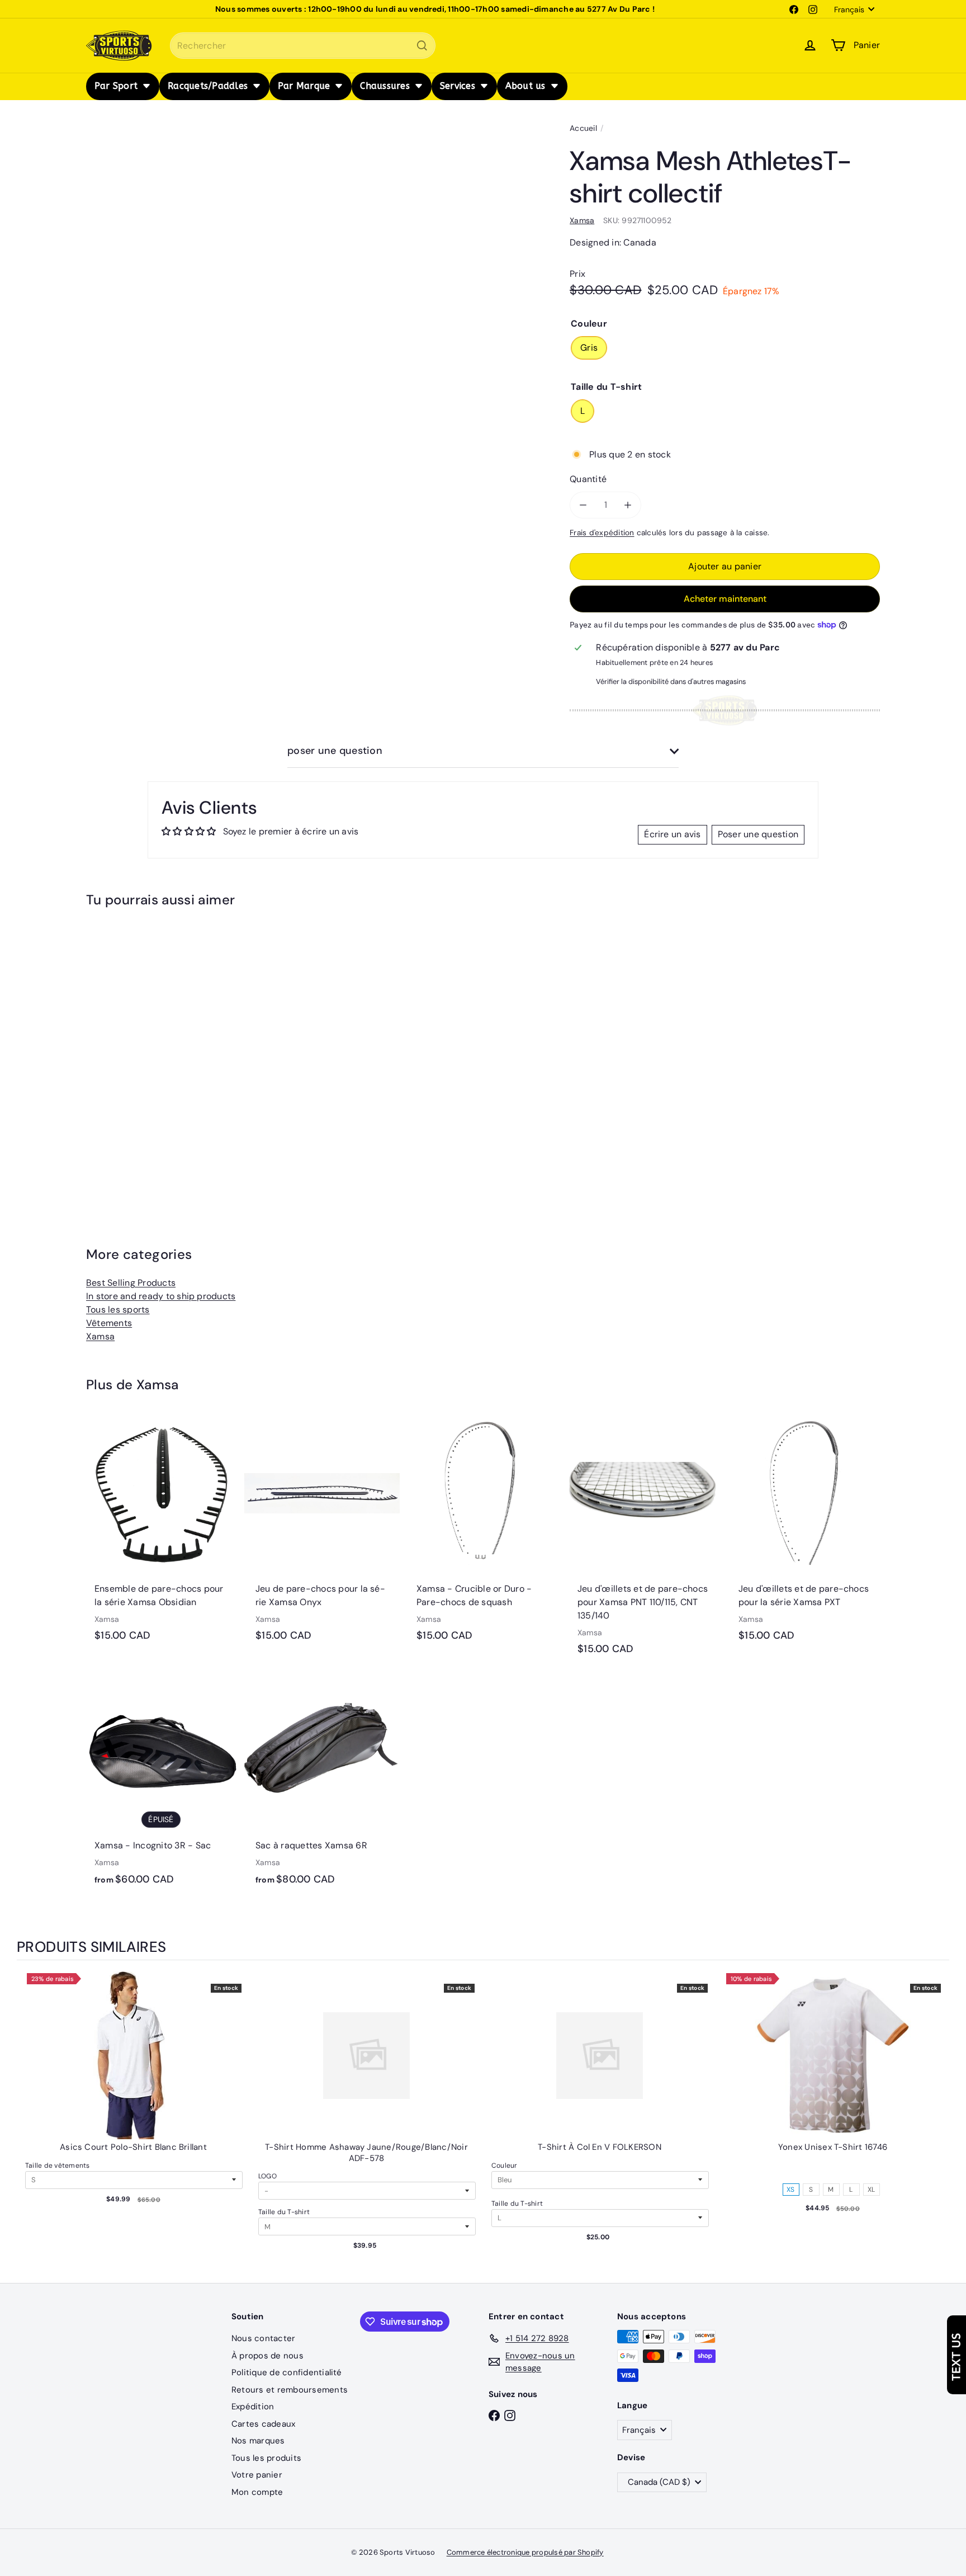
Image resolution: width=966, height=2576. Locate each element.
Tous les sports (118, 1310)
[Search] (422, 46)
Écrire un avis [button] (672, 834)
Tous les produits (266, 2458)
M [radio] (831, 2190)
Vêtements (109, 1323)
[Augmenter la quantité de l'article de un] (628, 505)
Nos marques (258, 2441)
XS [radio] (790, 2190)
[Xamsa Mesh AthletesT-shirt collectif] (148, 1052)
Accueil (583, 128)
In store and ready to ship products (161, 1296)
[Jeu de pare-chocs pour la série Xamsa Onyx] (322, 1534)
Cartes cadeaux (263, 2424)
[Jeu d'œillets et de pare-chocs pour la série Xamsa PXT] (805, 1534)
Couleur (505, 2165)
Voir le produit (134, 2067)
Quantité (588, 479)
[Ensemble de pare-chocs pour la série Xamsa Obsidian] (161, 1534)
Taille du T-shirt (284, 2212)
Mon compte (257, 2492)
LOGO (267, 2176)
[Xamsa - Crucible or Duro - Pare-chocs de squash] (483, 1534)
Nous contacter (263, 2338)
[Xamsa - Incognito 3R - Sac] (161, 1785)
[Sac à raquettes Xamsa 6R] (322, 1785)
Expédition (253, 2407)
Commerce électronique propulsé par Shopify (525, 2552)
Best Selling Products (131, 1283)
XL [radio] (871, 2190)
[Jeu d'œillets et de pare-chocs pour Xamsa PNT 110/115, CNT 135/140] (644, 1541)
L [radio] (851, 2190)
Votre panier (257, 2475)
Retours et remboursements (290, 2390)
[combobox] (303, 46)
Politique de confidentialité (287, 2372)
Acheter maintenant (725, 599)
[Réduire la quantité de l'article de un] (583, 505)
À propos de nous (267, 2356)
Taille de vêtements (58, 2165)
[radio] (833, 2170)
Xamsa (100, 1336)
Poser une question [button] (758, 834)
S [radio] (811, 2190)
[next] (938, 2123)
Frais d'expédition (602, 533)
